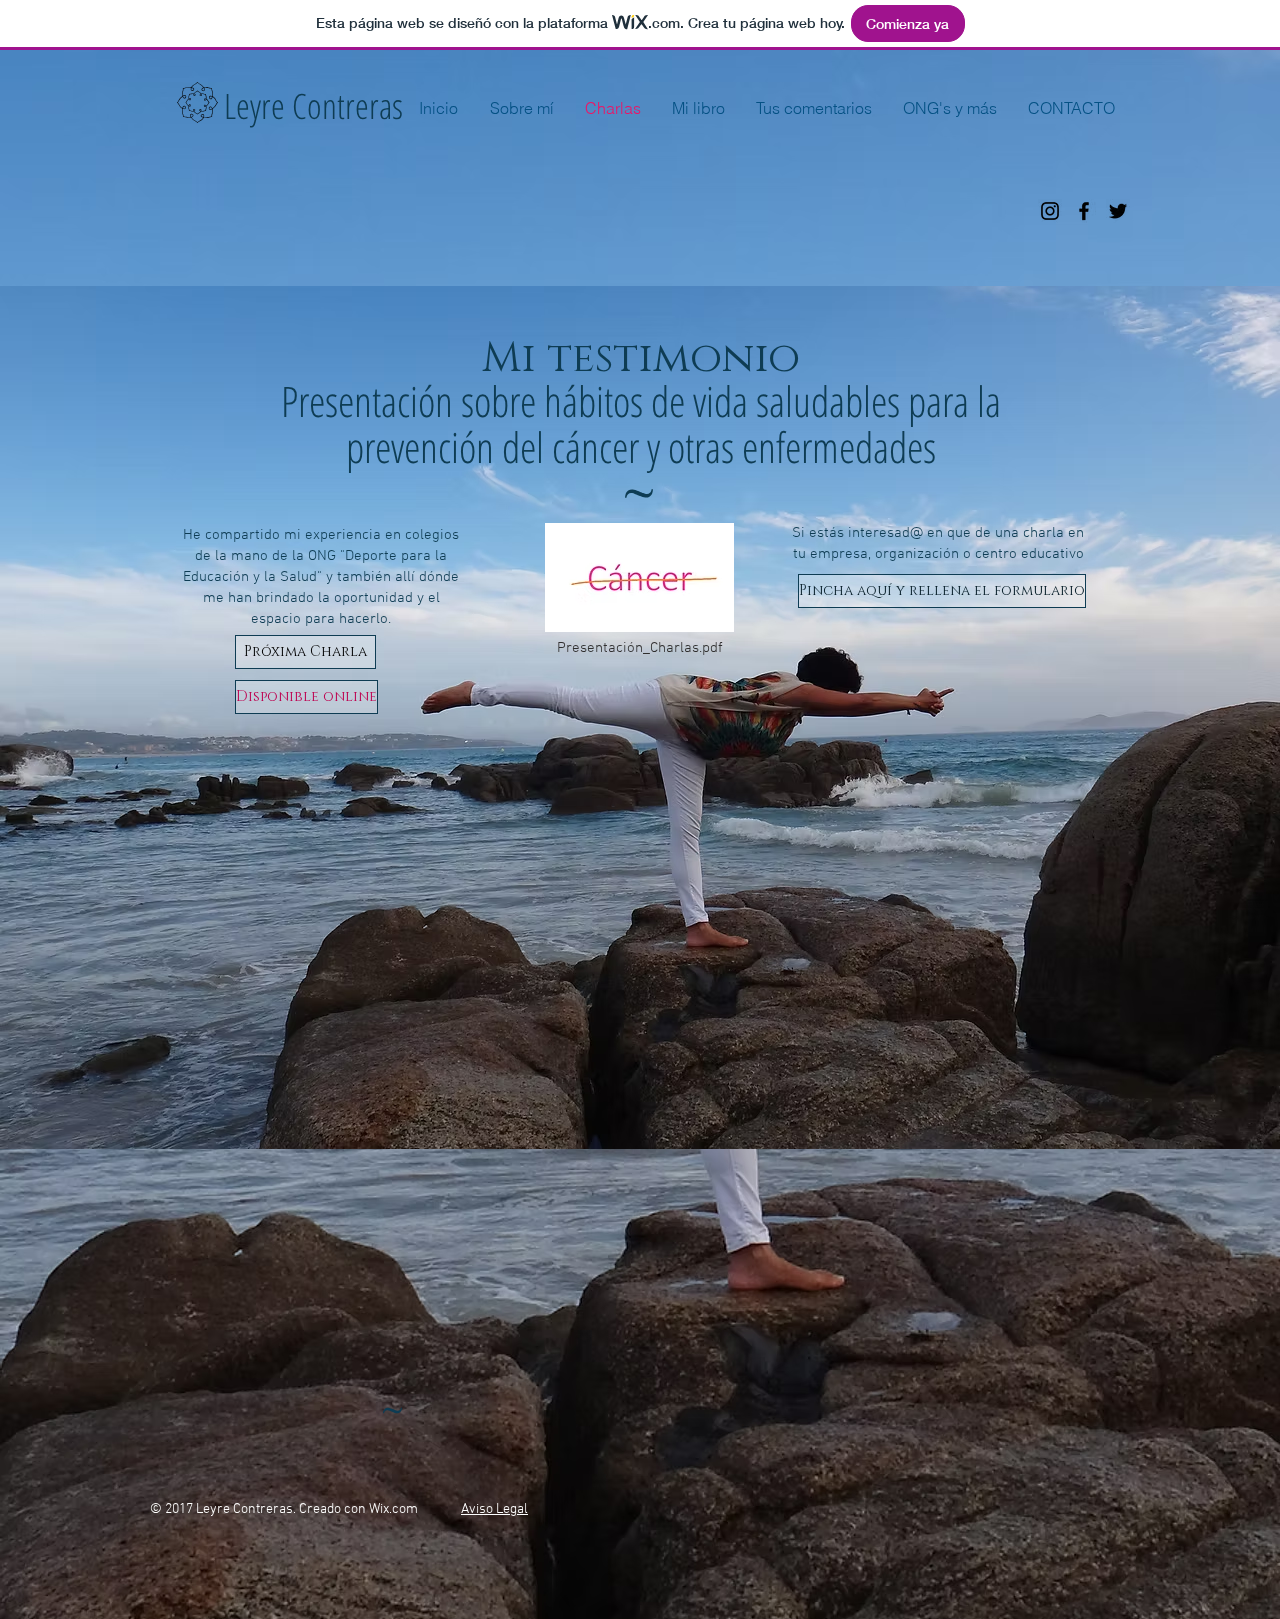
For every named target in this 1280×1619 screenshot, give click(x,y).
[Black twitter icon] (1118, 211)
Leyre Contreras (313, 105)
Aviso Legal (494, 1509)
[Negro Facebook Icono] (1084, 211)
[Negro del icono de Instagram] (1050, 211)
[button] (305, 652)
